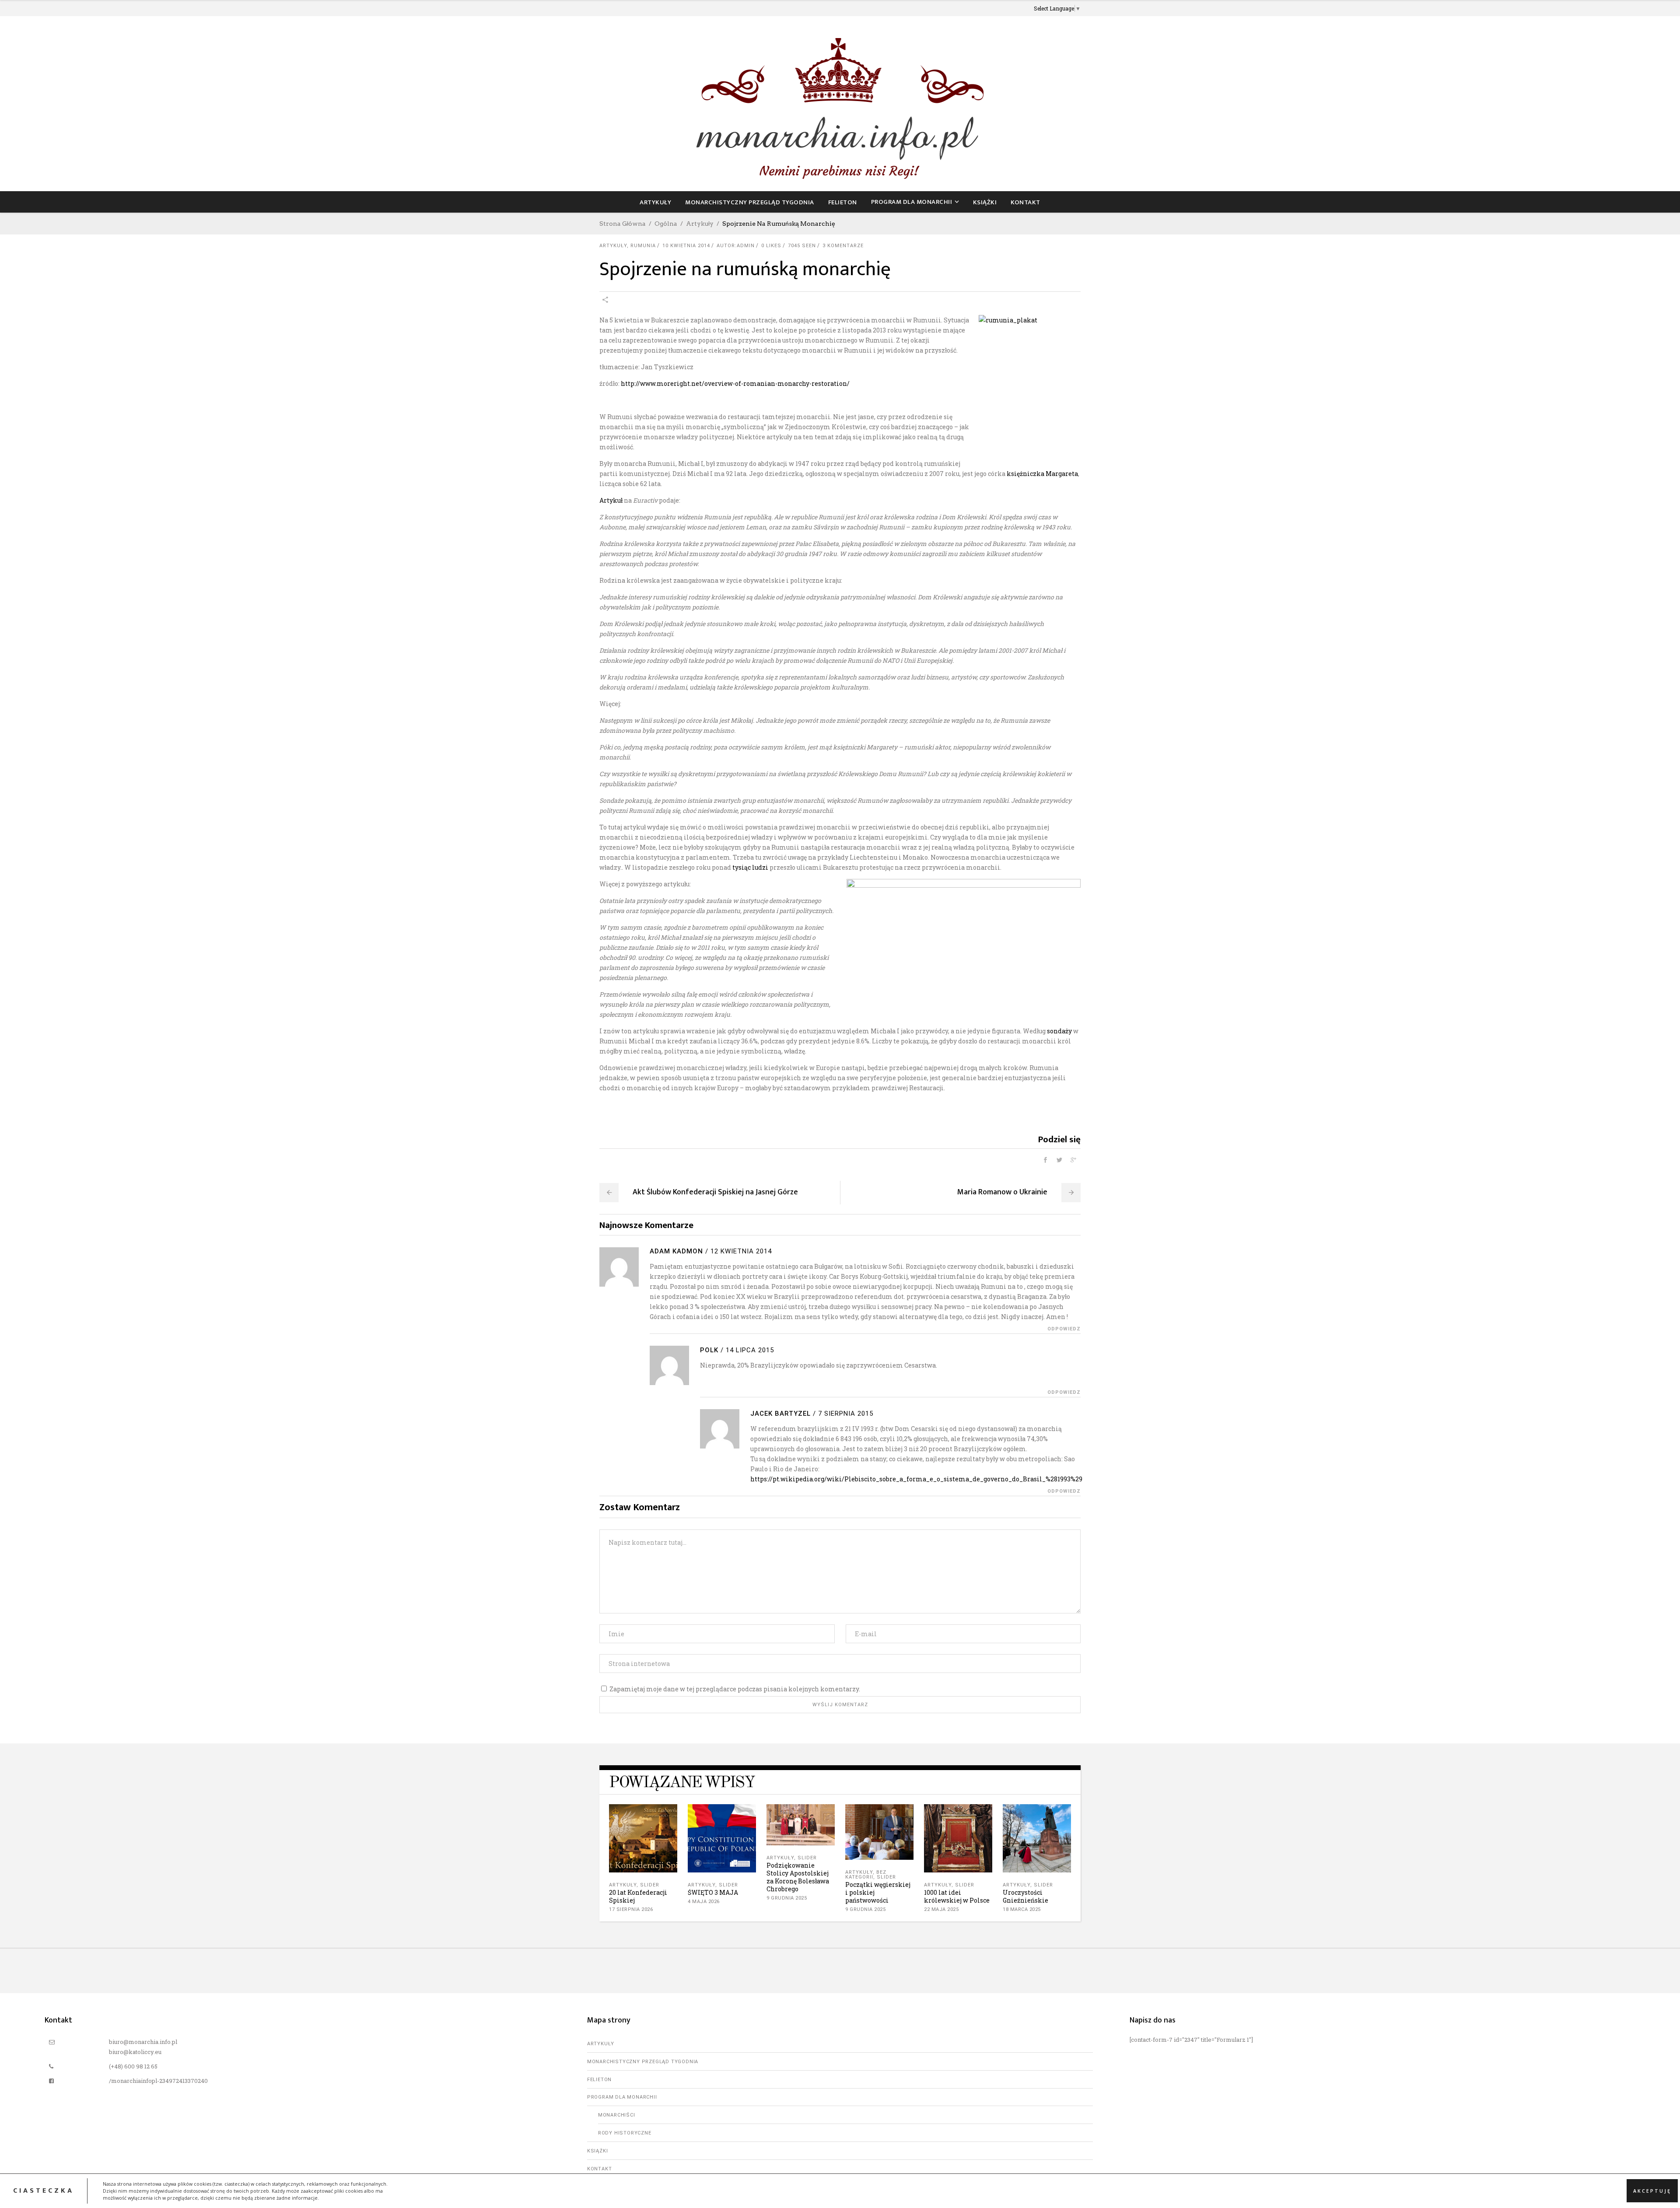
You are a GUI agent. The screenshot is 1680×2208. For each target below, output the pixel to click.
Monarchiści (617, 2115)
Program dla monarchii (622, 2097)
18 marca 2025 (1022, 1909)
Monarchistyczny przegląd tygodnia (643, 2062)
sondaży (1059, 1031)
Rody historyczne (625, 2133)
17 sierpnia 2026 (631, 1909)
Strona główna (623, 224)
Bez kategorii (866, 1875)
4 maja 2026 (704, 1902)
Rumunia (643, 246)
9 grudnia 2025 (787, 1898)
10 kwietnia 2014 (686, 246)
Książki (598, 2151)
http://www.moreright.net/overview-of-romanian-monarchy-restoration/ (735, 383)
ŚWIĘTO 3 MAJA (713, 1892)
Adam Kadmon (676, 1251)
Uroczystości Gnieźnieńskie (1025, 1896)
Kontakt (600, 2169)
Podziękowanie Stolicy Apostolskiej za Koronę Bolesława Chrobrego (798, 1877)
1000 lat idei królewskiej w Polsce (957, 1896)
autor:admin (736, 246)
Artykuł (611, 500)
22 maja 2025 (941, 1909)
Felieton (599, 2080)
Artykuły (700, 224)
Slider (650, 1885)
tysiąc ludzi (750, 867)
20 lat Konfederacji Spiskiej (638, 1896)
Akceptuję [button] (1652, 2191)
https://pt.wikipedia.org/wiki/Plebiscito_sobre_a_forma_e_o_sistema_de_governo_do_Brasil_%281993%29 (916, 1479)
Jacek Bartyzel (780, 1414)
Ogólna (666, 224)
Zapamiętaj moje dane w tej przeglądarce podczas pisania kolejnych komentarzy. (735, 1689)
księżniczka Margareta (1042, 474)
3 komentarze (843, 246)
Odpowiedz (1064, 1329)
